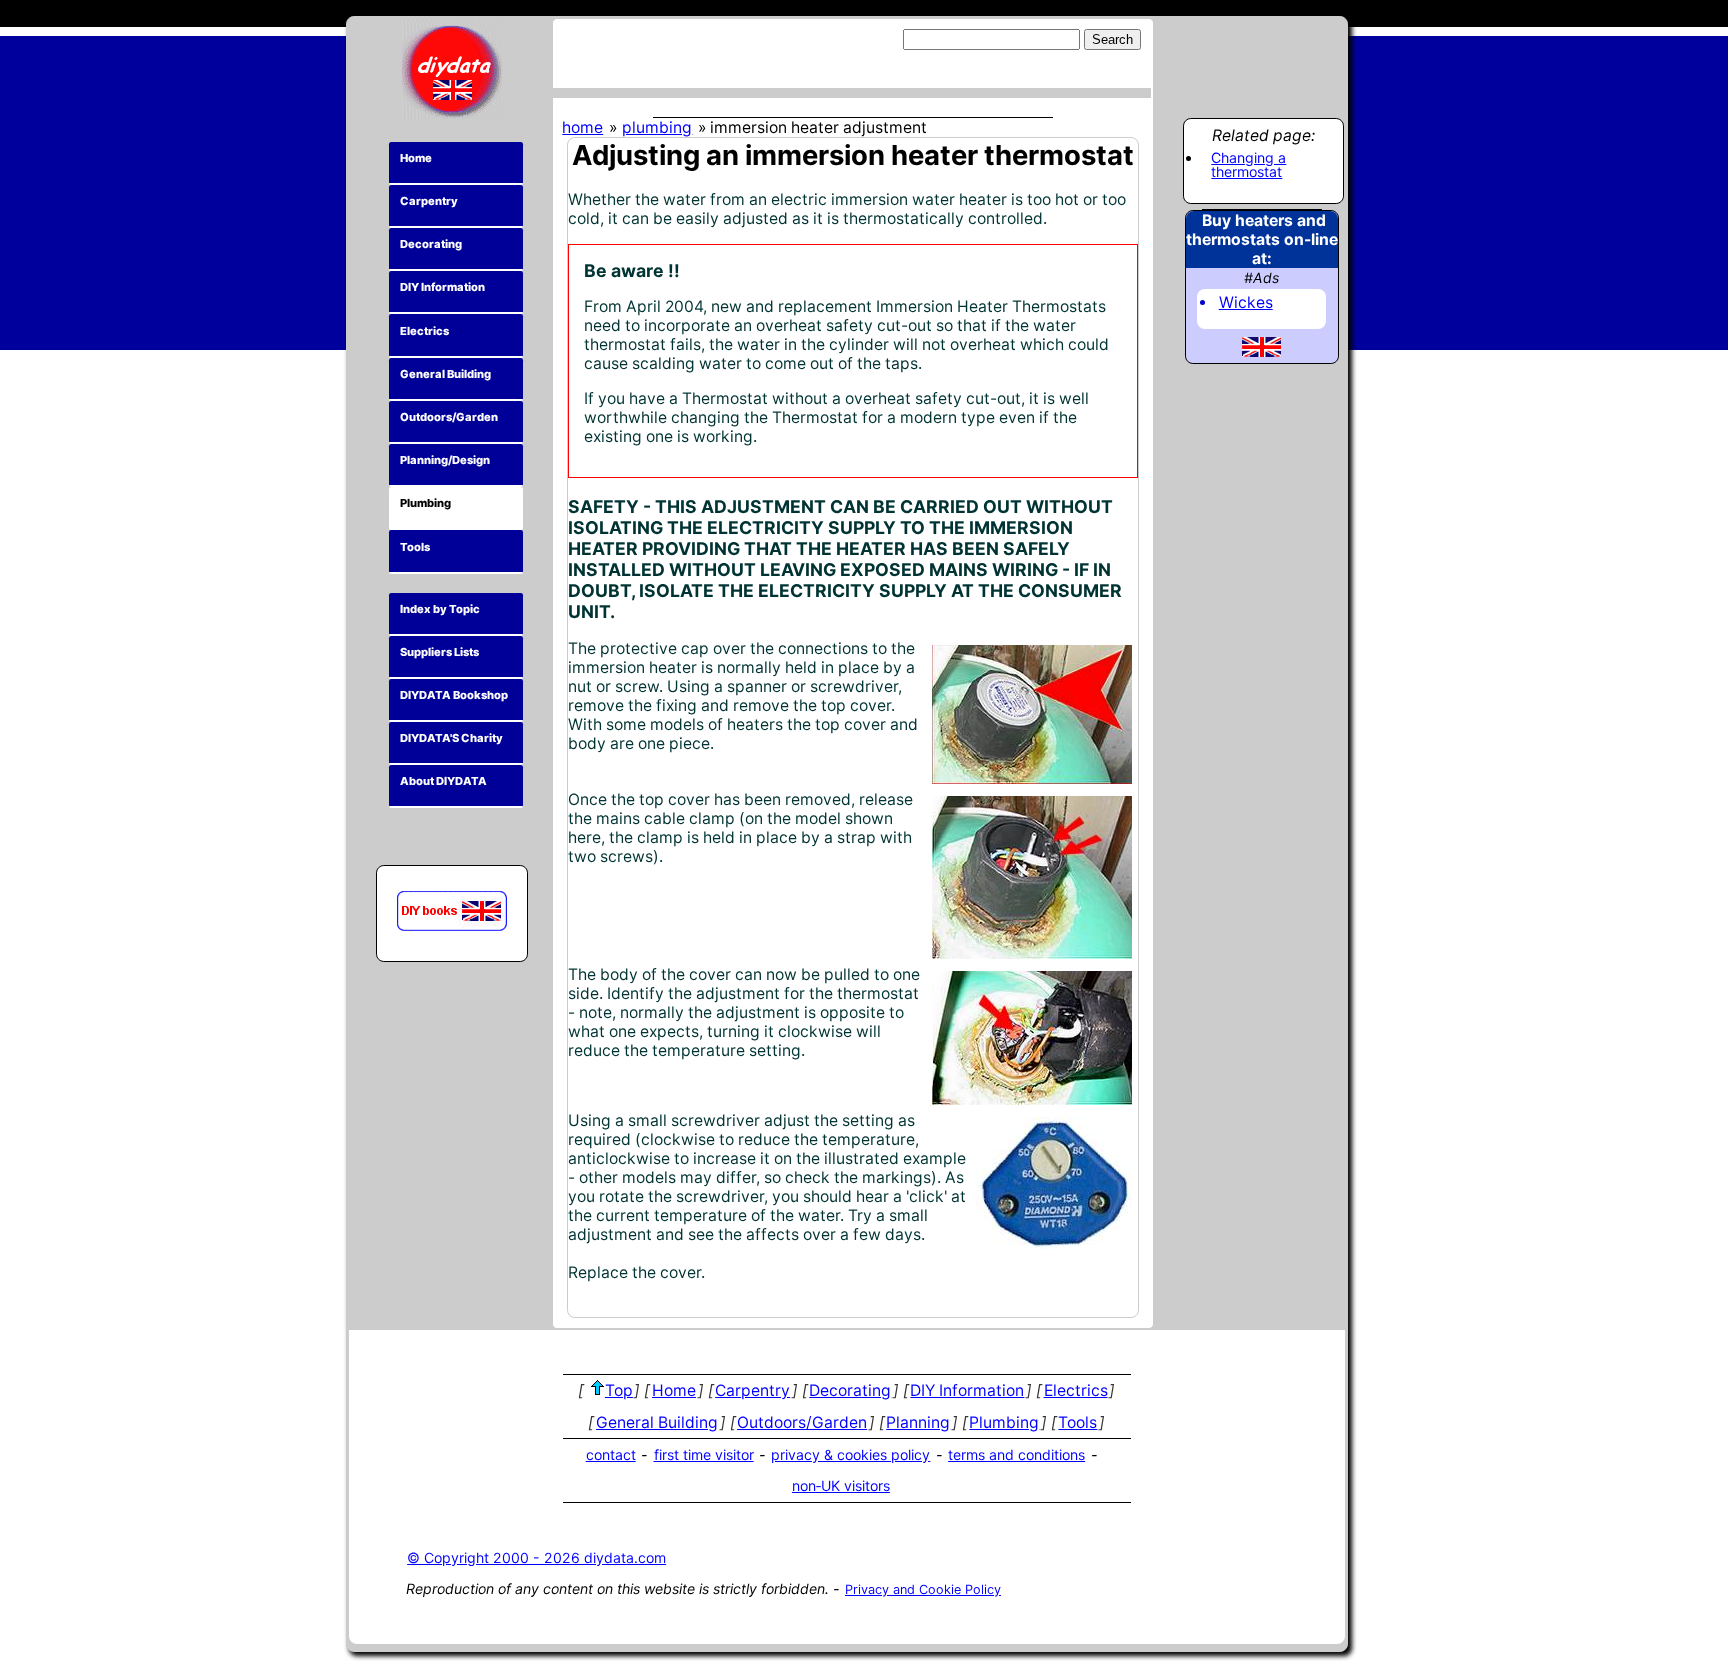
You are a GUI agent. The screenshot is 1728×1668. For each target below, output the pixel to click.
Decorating (431, 244)
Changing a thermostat (1248, 165)
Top (619, 1390)
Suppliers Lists (439, 652)
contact (611, 1454)
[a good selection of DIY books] (452, 911)
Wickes (1246, 302)
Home (416, 158)
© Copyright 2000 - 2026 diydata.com (536, 1557)
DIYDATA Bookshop (454, 695)
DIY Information (442, 287)
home (582, 127)
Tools (415, 547)
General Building (445, 374)
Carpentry (429, 201)
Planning (918, 1422)
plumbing (657, 127)
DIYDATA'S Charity (451, 738)
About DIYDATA (443, 781)
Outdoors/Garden (449, 417)
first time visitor (704, 1454)
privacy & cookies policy (850, 1454)
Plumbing (425, 503)
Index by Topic (440, 609)
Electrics (424, 331)
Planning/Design (445, 460)
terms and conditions (1016, 1454)
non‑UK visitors (841, 1485)
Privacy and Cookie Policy (923, 1589)
